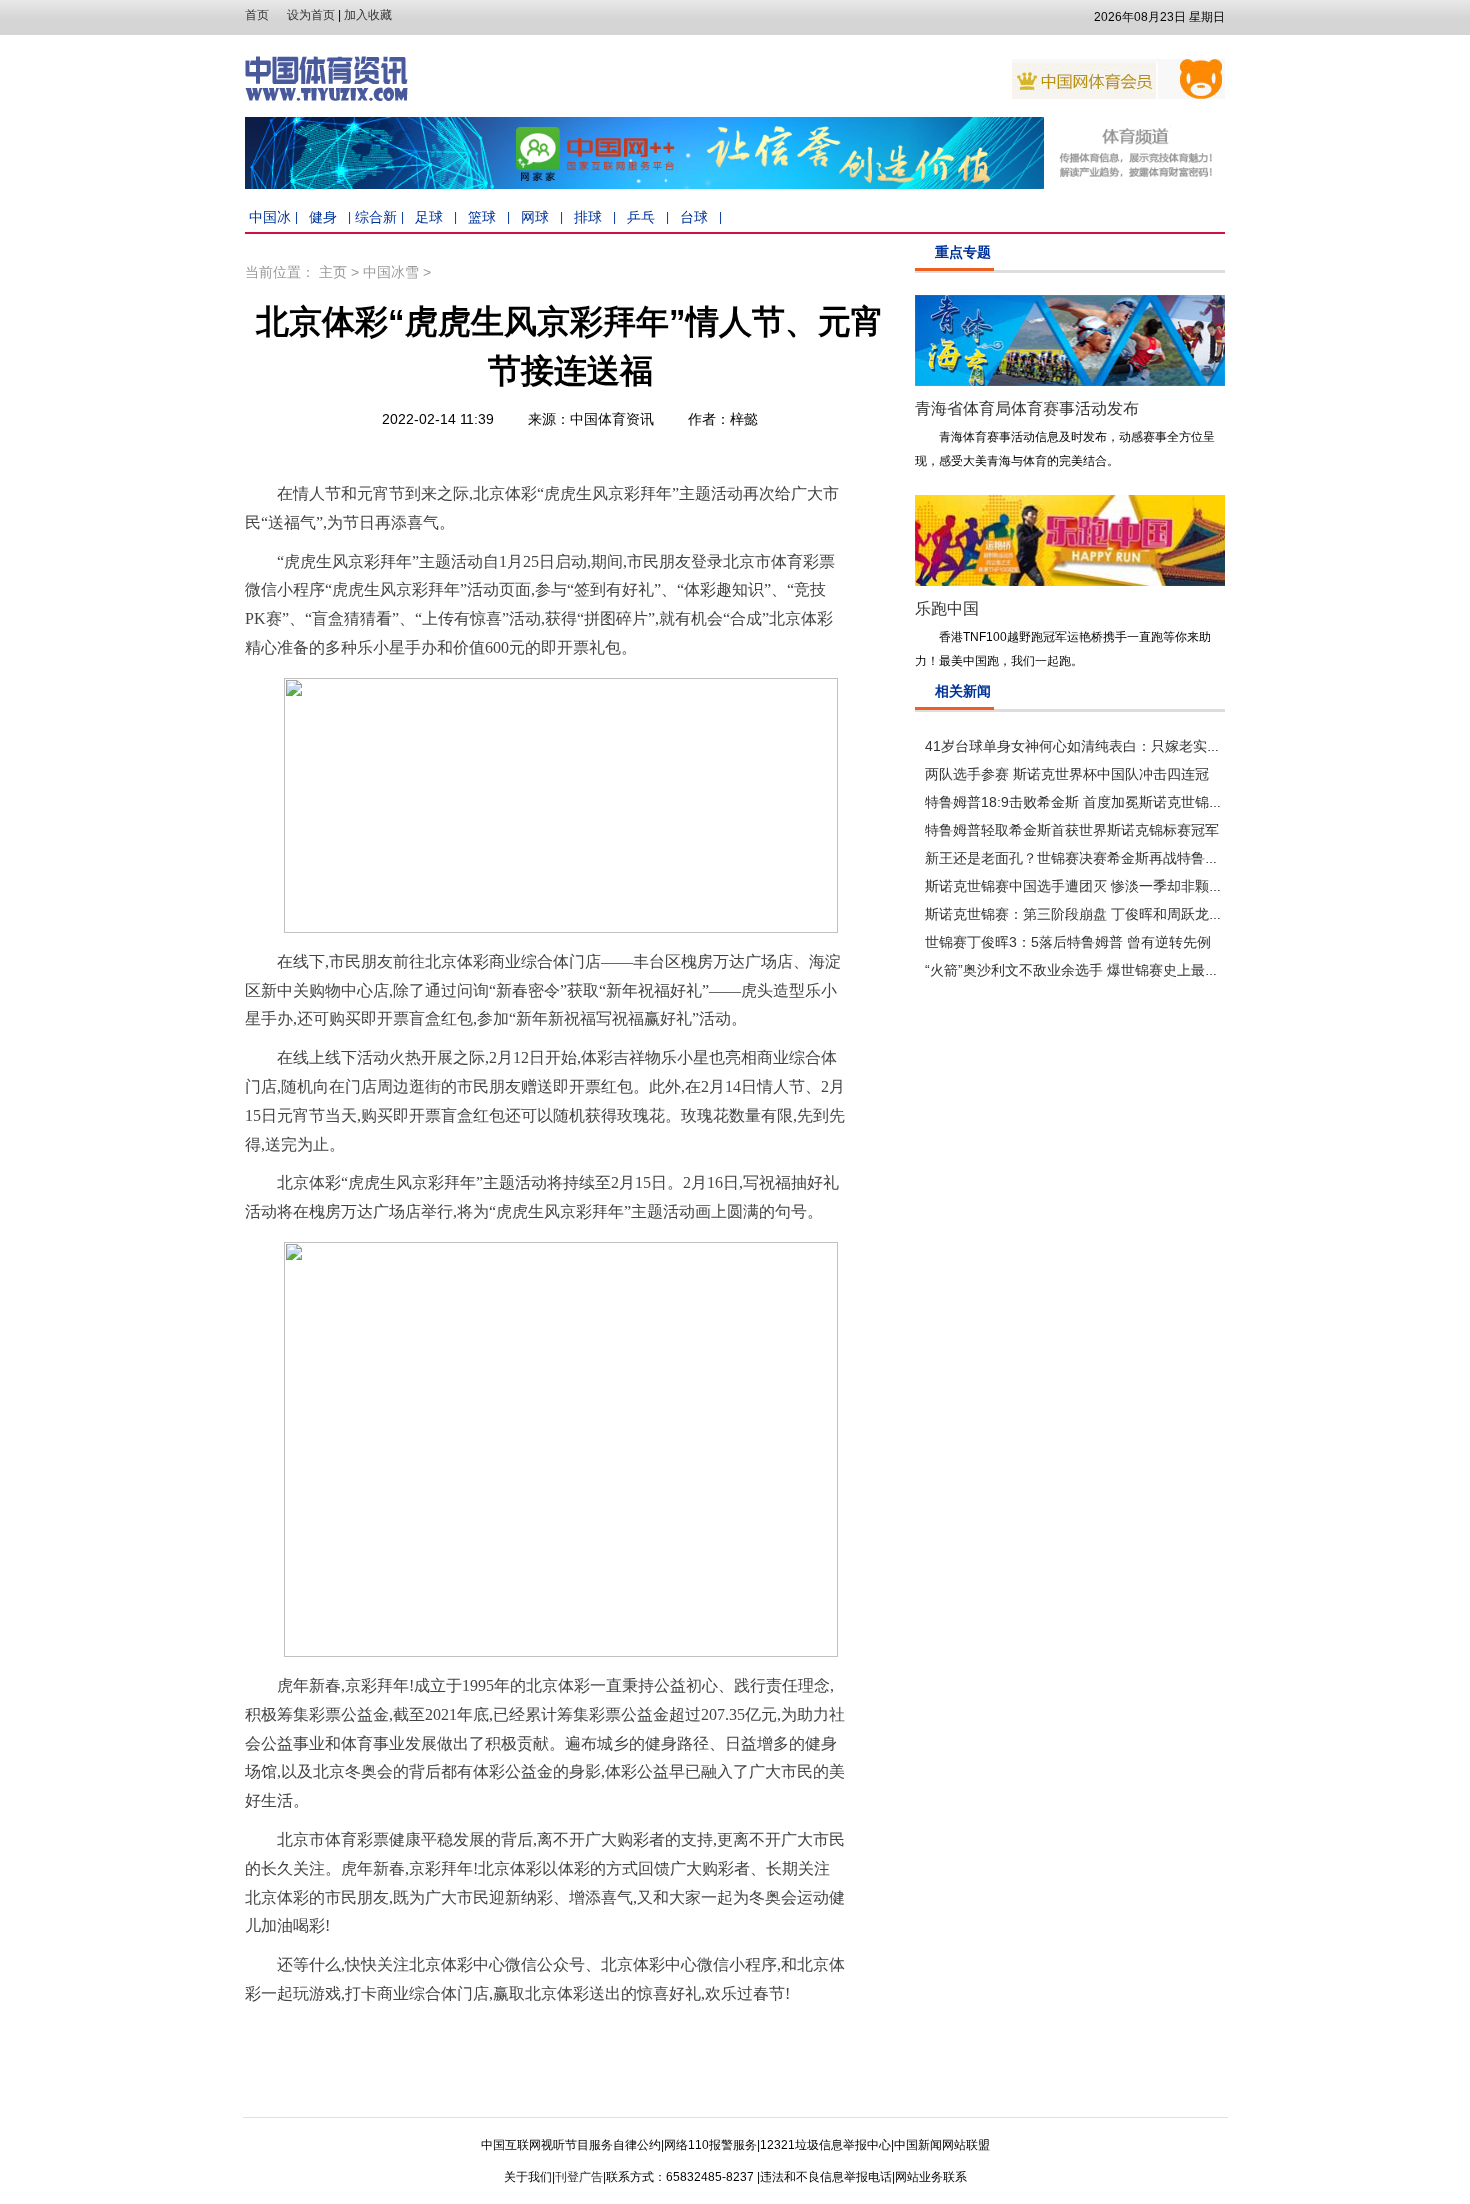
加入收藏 (368, 15)
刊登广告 (579, 2177)
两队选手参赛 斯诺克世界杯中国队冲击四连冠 (1067, 774)
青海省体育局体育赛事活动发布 (1027, 408)
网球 (535, 217)
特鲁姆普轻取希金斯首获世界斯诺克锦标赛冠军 (1072, 830)
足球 (429, 217)
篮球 (482, 217)
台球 (694, 217)
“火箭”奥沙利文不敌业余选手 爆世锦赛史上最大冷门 (1086, 970)
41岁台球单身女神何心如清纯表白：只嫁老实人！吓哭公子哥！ (1122, 746)
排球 (588, 217)
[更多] (1215, 254)
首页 (257, 15)
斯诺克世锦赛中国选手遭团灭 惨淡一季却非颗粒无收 (1088, 886)
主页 (333, 272)
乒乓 (641, 217)
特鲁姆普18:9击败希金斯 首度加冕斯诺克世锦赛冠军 (1088, 802)
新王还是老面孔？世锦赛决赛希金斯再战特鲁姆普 (1079, 858)
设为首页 (311, 15)
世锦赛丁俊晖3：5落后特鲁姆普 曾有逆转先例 (1068, 942)
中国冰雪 (391, 272)
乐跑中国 (947, 608)
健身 (323, 217)
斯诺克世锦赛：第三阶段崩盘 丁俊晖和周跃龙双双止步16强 (1110, 914)
